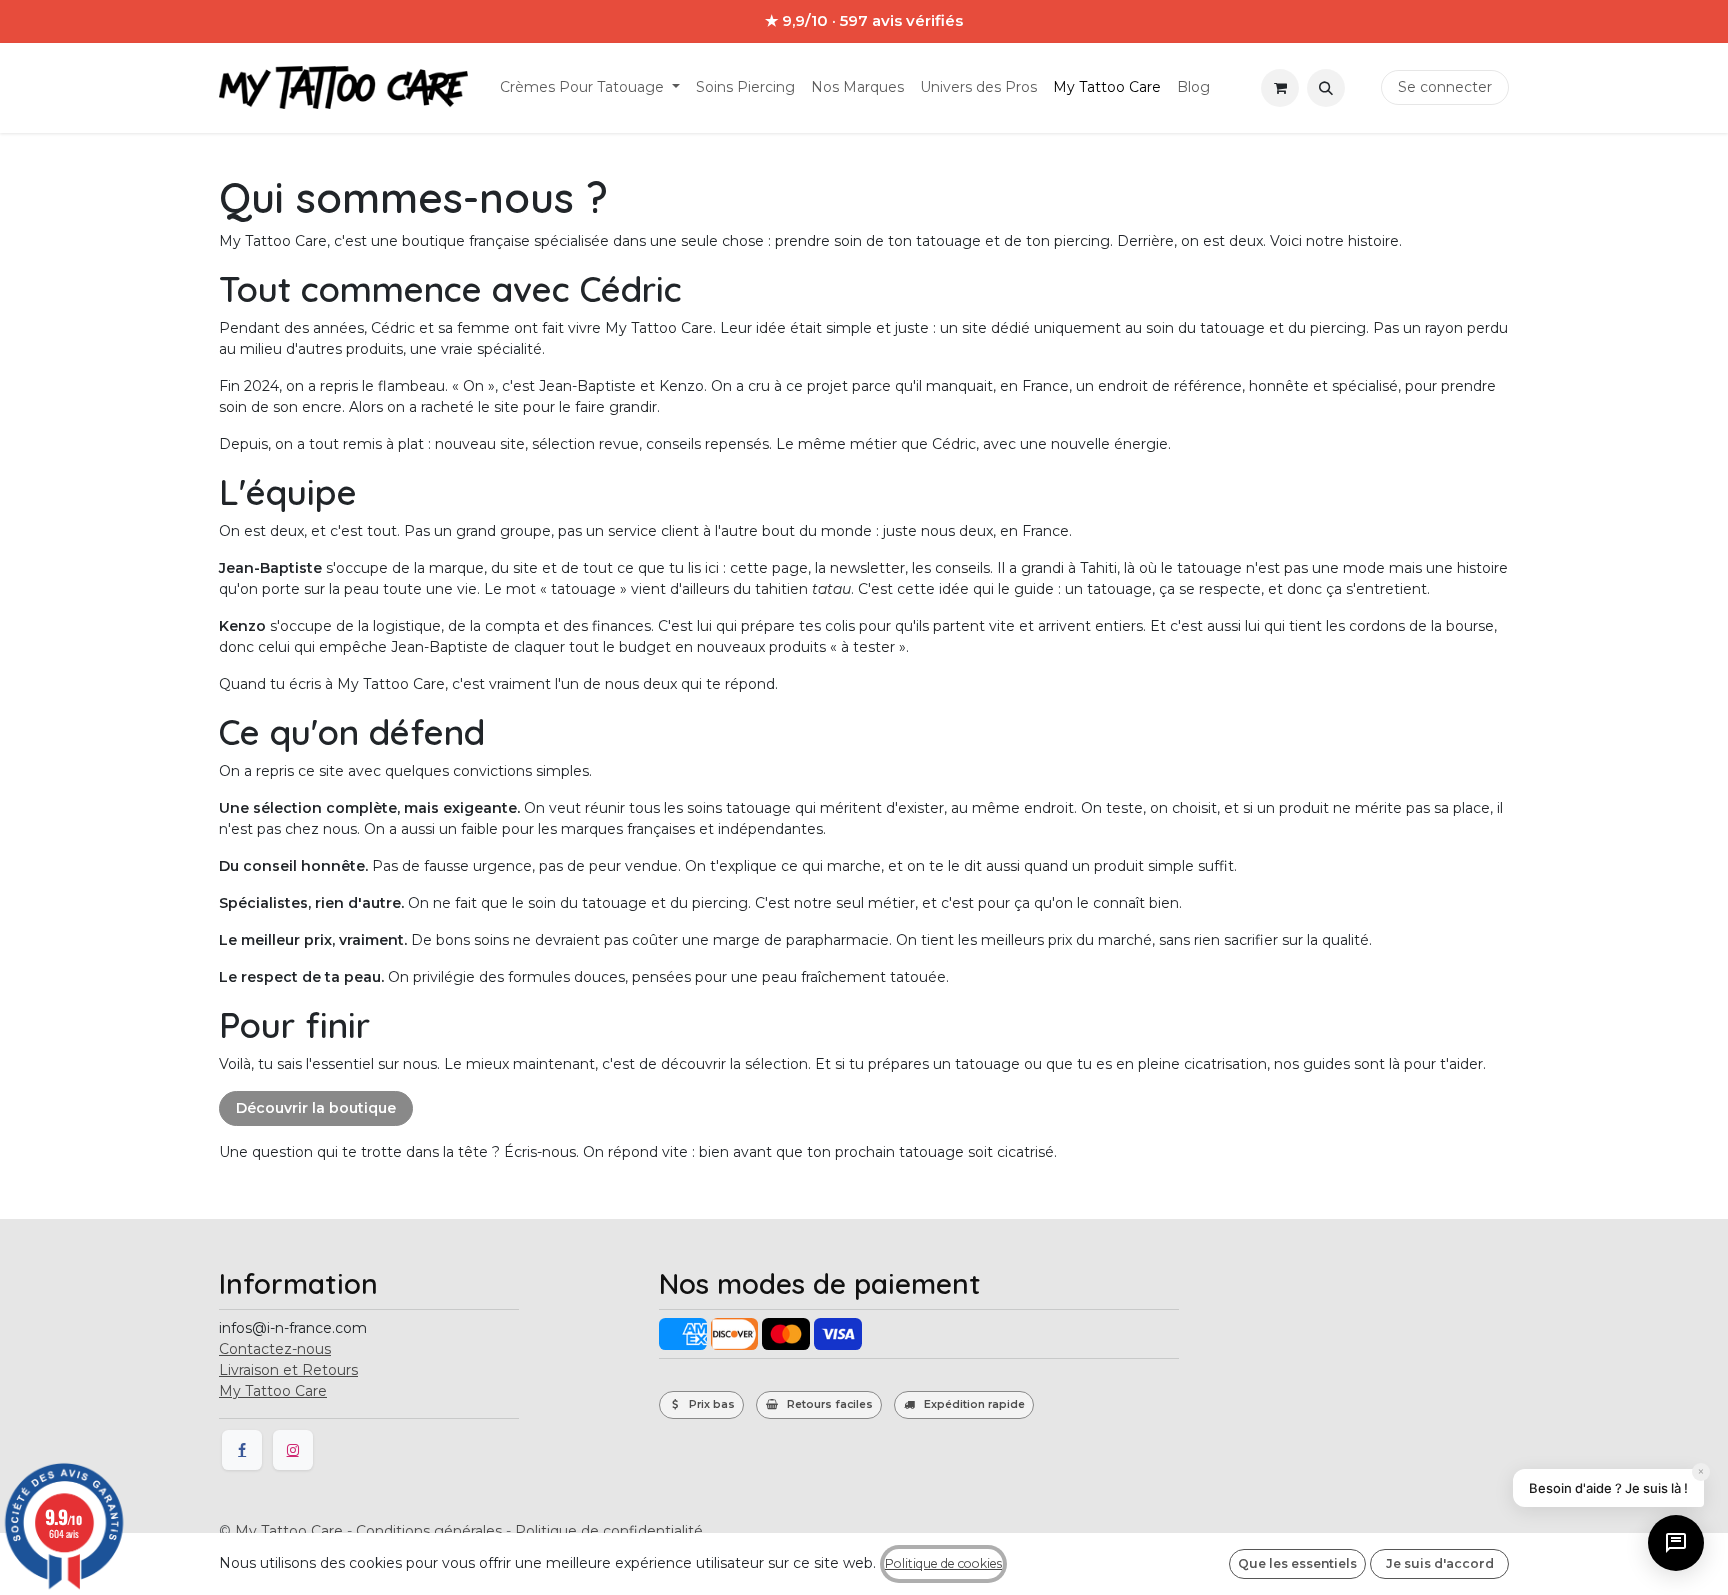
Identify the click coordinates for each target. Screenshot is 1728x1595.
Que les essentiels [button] (1297, 1563)
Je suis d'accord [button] (1440, 1563)
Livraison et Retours (288, 1370)
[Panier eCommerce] (1280, 88)
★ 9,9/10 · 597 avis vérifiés (864, 20)
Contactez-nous (275, 1349)
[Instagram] (293, 1450)
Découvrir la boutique (316, 1108)
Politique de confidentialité (609, 1531)
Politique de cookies (943, 1563)
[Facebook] (242, 1450)
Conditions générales (429, 1531)
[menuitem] (590, 87)
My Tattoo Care (273, 1391)
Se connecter (1445, 87)
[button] (1326, 88)
